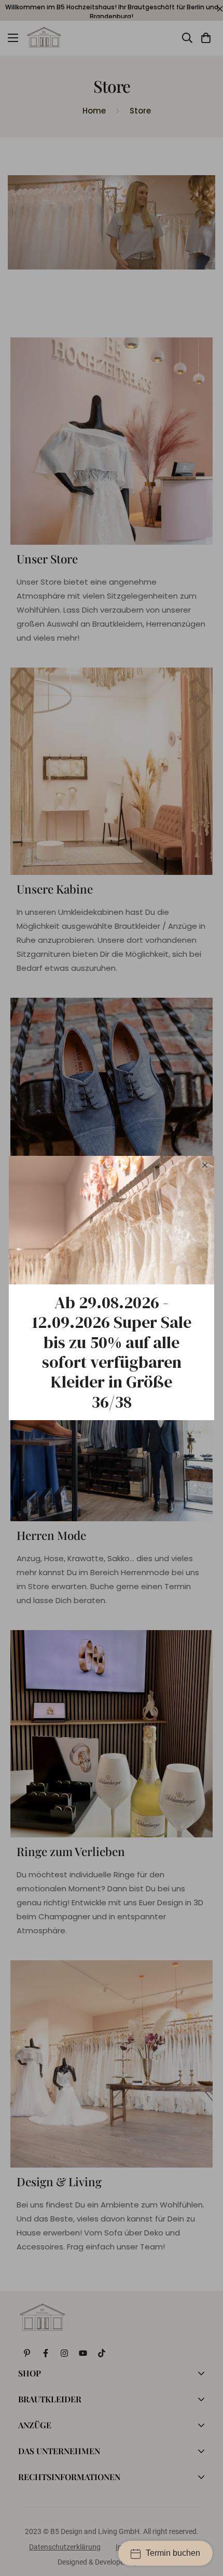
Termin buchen (173, 2552)
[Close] (205, 1165)
